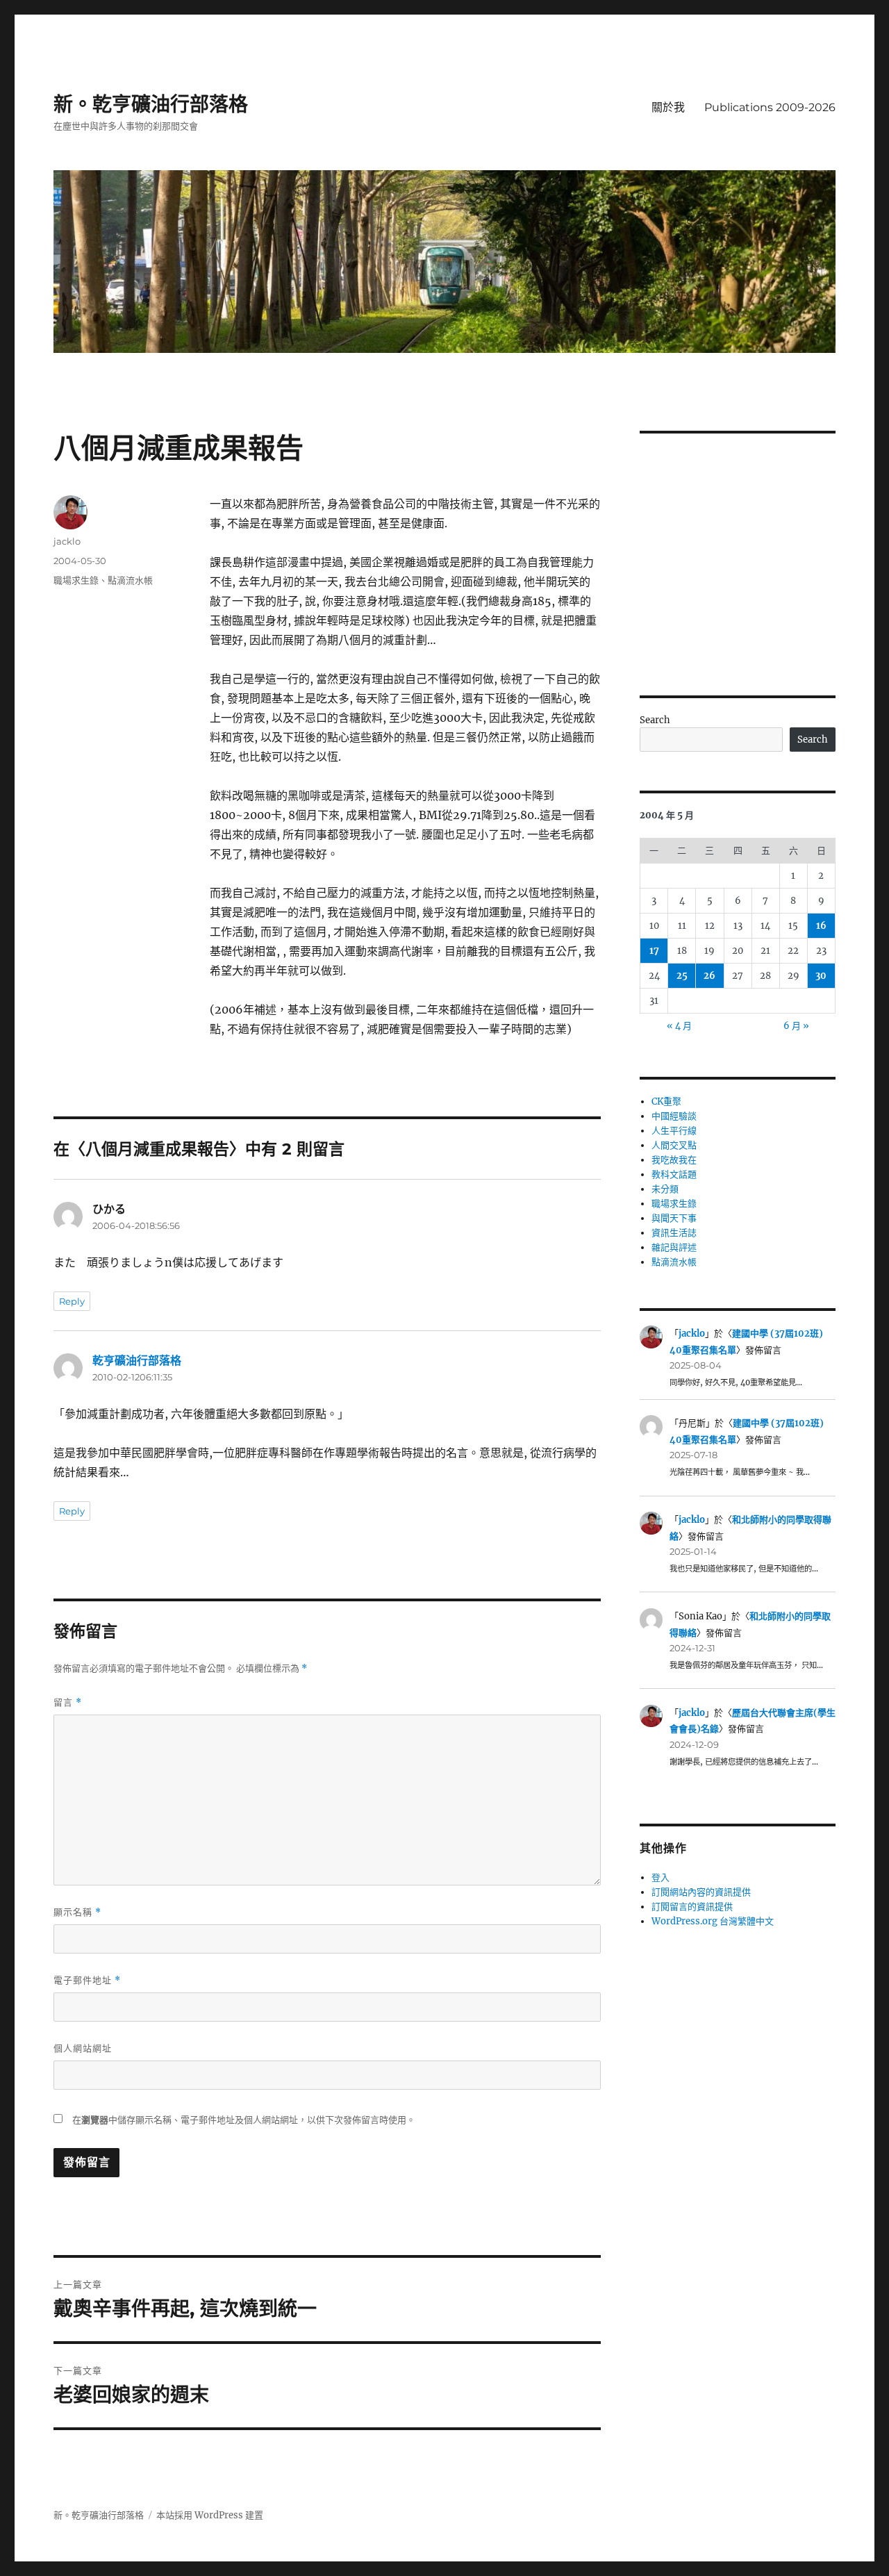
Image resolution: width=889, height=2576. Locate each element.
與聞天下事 (674, 1218)
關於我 (668, 107)
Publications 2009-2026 (770, 107)
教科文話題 (674, 1174)
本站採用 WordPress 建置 (210, 2515)
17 (654, 951)
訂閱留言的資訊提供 (692, 1907)
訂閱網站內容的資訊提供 (701, 1892)
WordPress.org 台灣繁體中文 (713, 1921)
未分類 (665, 1189)
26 (709, 976)
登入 (660, 1877)
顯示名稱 (77, 1912)
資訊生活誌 (674, 1233)
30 (821, 976)
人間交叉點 (674, 1145)
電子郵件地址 (87, 1980)
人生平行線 (674, 1131)
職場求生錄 (76, 580)
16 (821, 926)
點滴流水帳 (130, 580)
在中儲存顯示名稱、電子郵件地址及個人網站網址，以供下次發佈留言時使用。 (244, 2120)
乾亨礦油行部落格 (137, 1360)
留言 (68, 1702)
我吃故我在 (674, 1160)
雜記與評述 (674, 1247)
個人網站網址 (83, 2048)
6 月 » (796, 1026)
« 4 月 (679, 1026)
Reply (72, 1301)
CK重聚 (666, 1101)
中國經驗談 (674, 1116)
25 (682, 976)
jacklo (67, 541)
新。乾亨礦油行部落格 (151, 104)
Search (655, 720)
